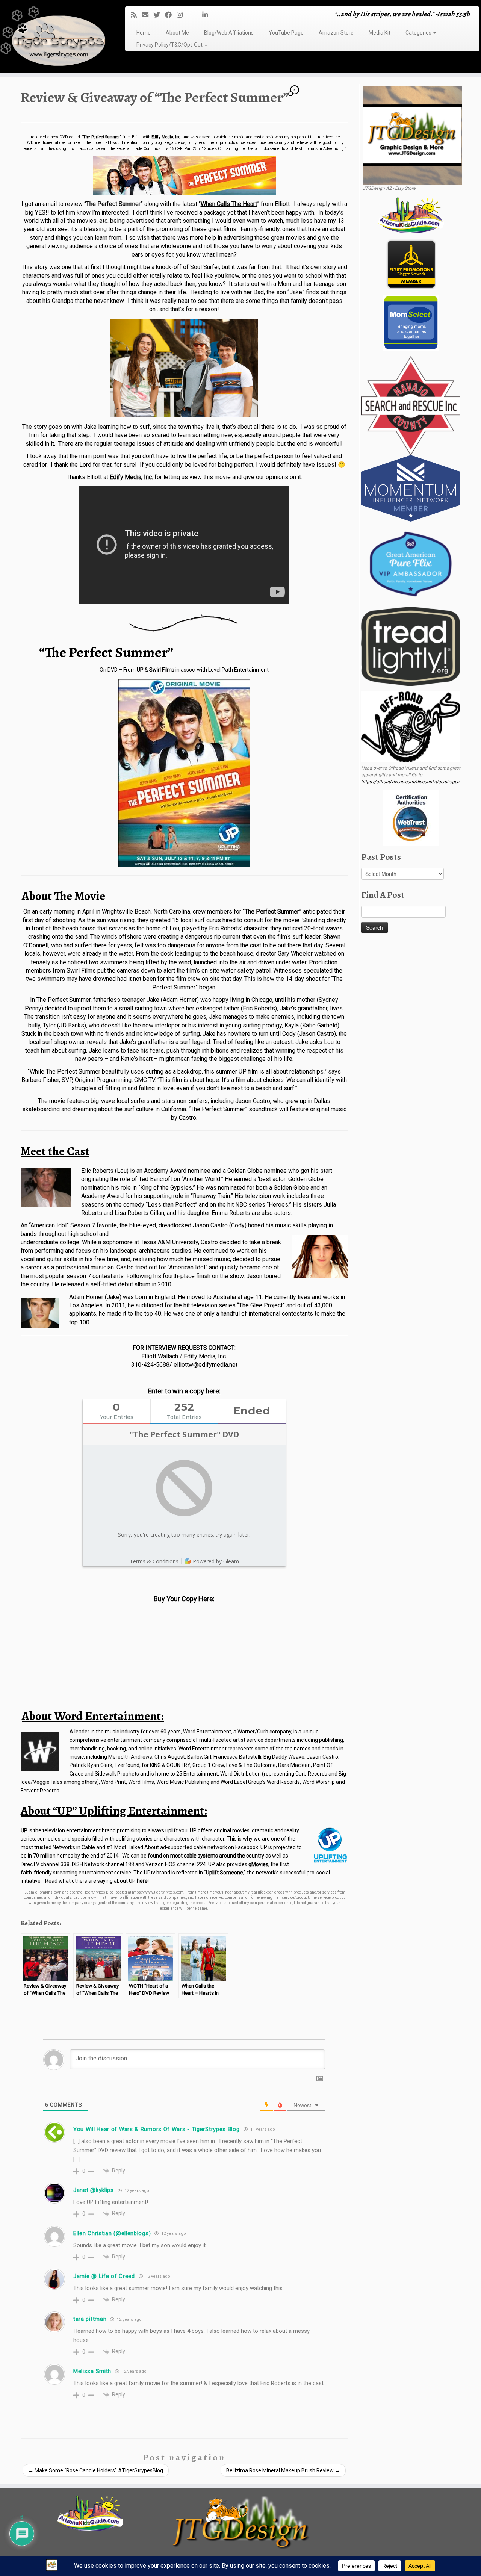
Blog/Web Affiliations (229, 33)
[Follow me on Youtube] (195, 15)
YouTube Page (286, 33)
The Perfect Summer (101, 137)
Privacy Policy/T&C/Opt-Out (170, 45)
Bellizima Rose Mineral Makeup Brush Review (283, 2470)
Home (144, 33)
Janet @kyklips (94, 2190)
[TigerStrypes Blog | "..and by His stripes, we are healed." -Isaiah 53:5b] (55, 37)
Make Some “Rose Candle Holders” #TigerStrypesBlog (96, 2470)
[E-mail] (147, 15)
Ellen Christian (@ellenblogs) (112, 2233)
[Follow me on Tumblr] (190, 15)
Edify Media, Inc (166, 137)
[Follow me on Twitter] (159, 15)
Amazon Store (336, 33)
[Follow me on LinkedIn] (208, 15)
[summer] (184, 368)
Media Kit (380, 33)
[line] (184, 623)
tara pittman (90, 2319)
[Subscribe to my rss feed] (136, 15)
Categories (419, 33)
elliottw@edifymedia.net (206, 1365)
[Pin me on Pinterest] (200, 15)
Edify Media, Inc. (131, 477)
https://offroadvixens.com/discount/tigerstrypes (410, 782)
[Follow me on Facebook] (171, 15)
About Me (177, 33)
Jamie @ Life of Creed (104, 2276)
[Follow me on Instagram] (182, 15)
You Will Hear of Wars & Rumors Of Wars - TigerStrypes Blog (157, 2129)
